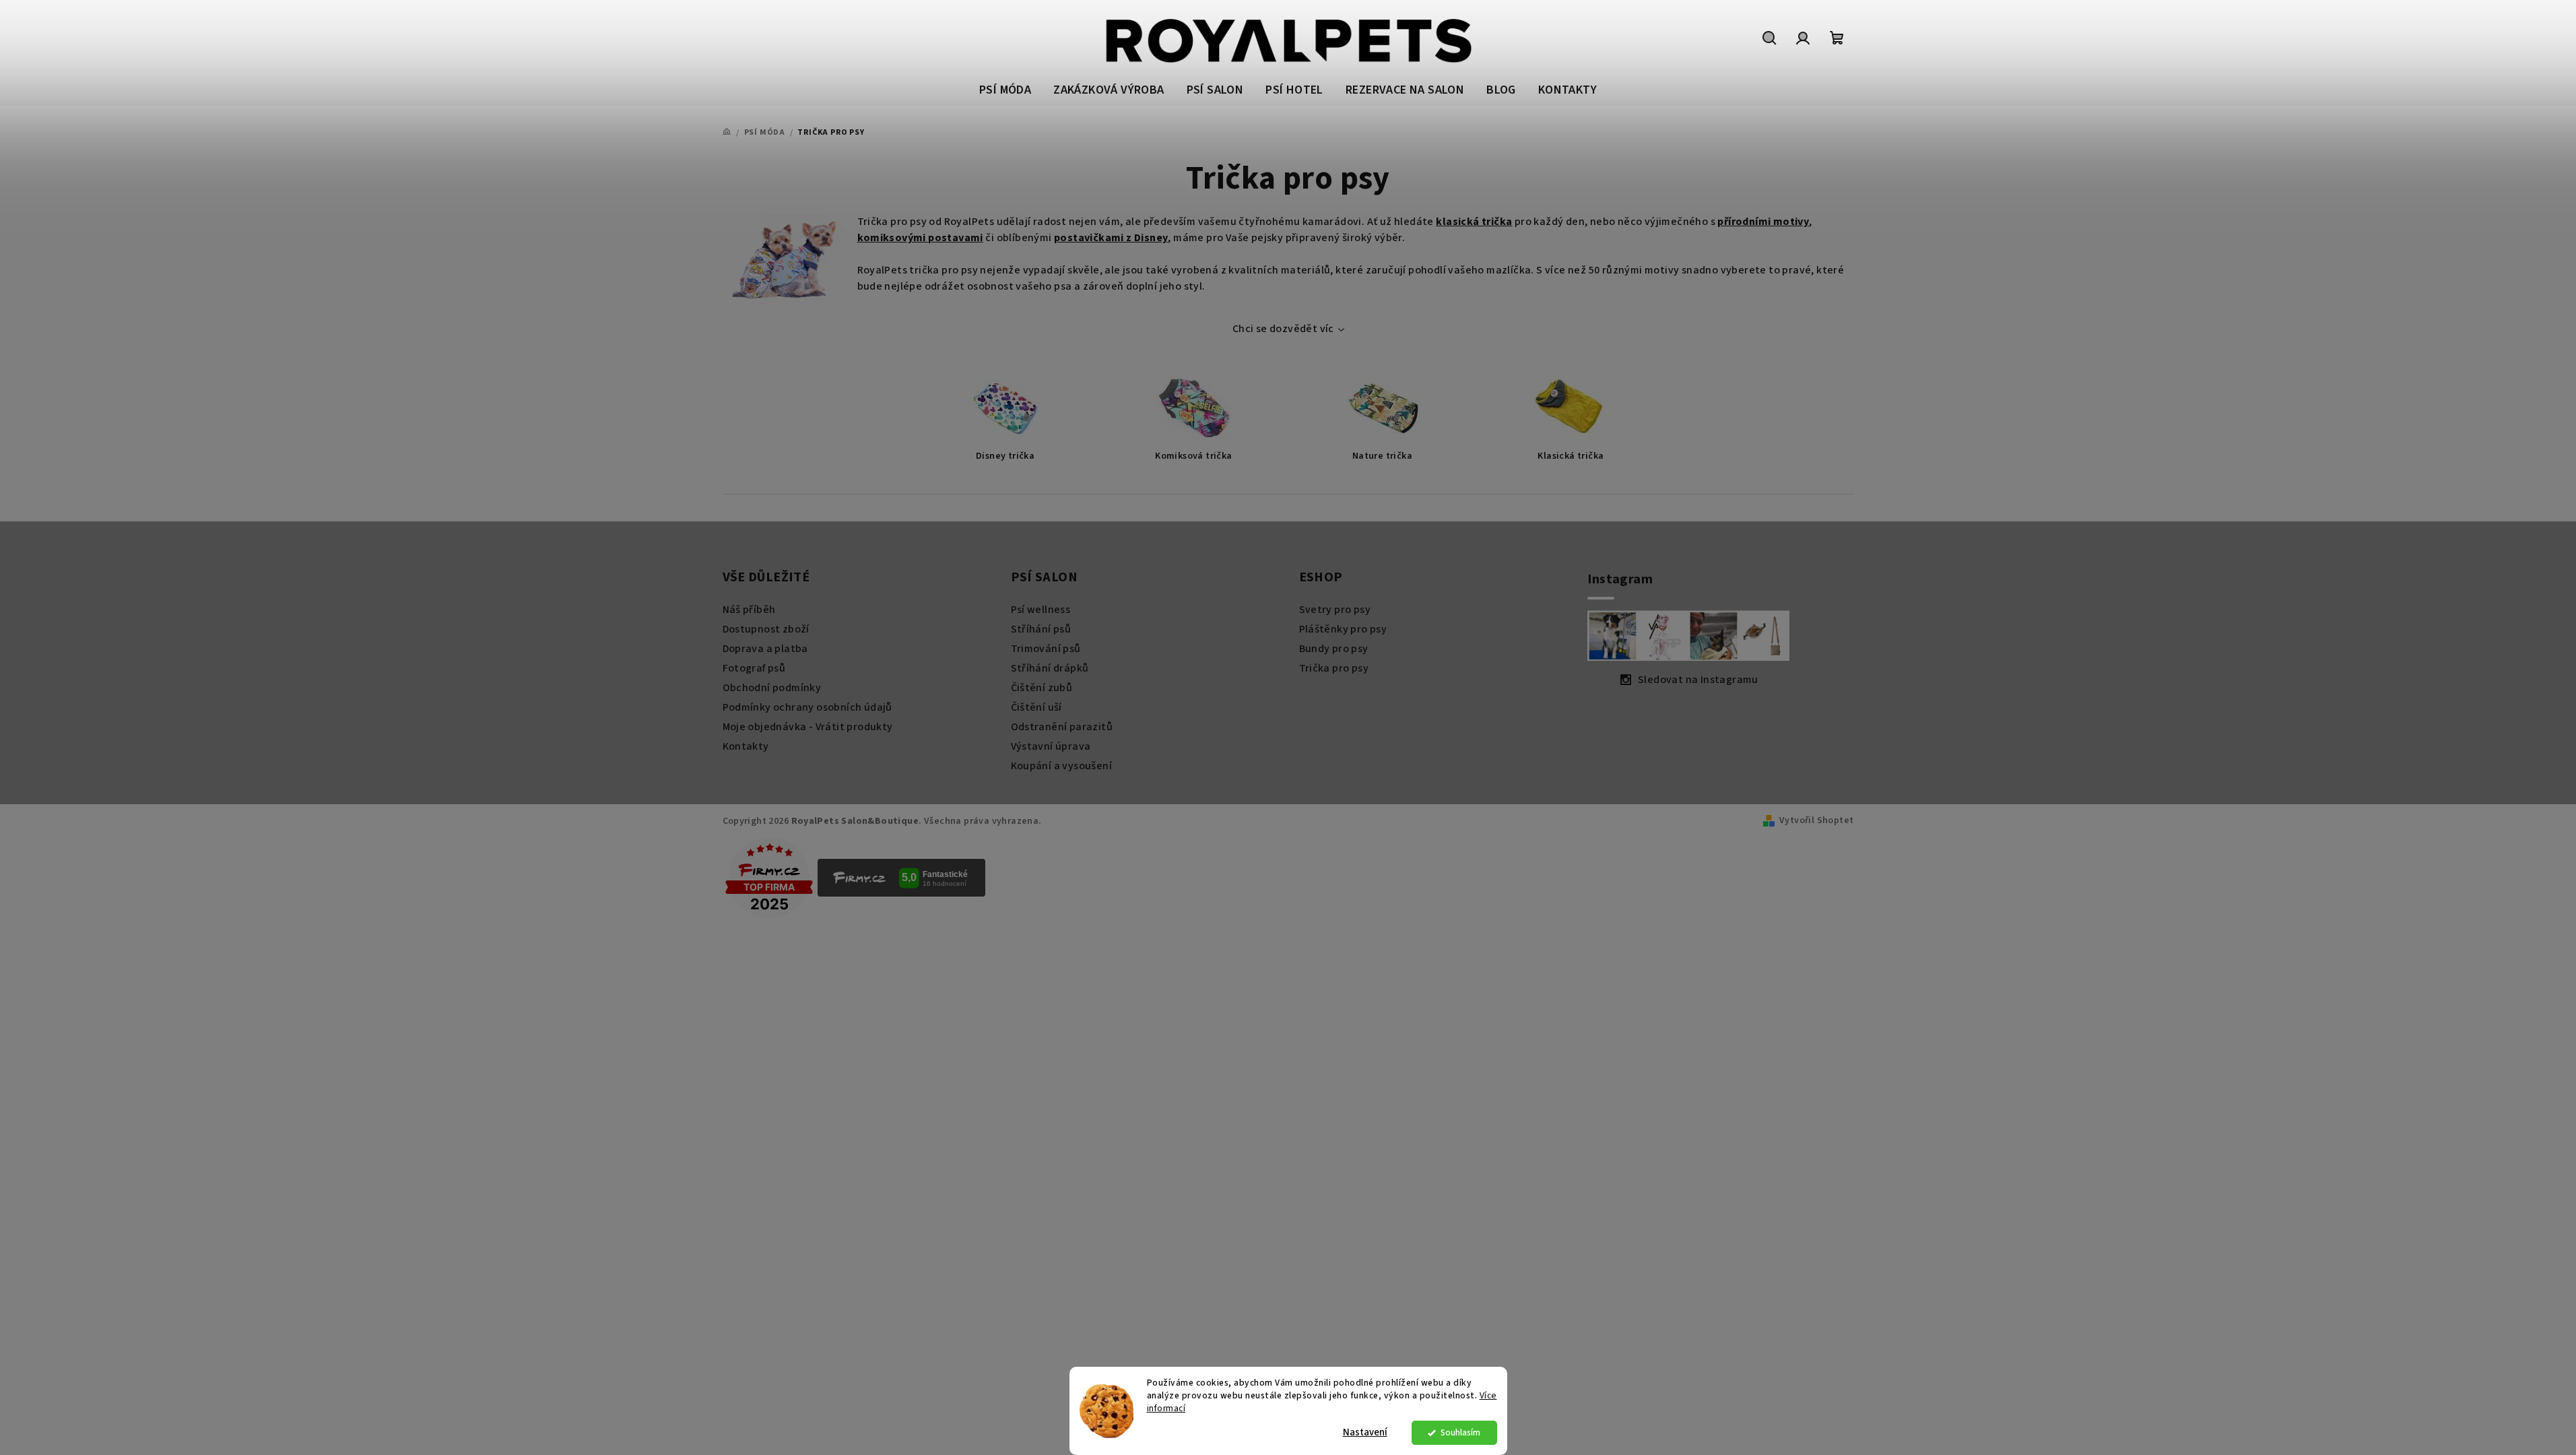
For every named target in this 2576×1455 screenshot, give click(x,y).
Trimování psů (1046, 649)
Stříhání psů (1041, 629)
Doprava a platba (765, 649)
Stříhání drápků (1050, 668)
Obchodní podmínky (772, 688)
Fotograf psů (754, 668)
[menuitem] (1005, 91)
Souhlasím (1460, 1432)
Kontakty (746, 746)
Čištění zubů (1042, 688)
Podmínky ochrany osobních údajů (807, 707)
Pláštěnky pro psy (1343, 629)
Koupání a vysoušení (1062, 766)
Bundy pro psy (1334, 649)
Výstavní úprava (1051, 746)
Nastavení (1365, 1432)
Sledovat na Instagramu (1698, 680)
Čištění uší (1036, 707)
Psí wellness (1041, 610)
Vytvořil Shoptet (1816, 820)
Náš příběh (749, 610)
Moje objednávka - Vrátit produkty (808, 727)
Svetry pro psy (1335, 610)
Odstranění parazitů (1062, 727)
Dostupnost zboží (766, 629)
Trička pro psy (1334, 668)
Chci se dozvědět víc (1283, 329)
